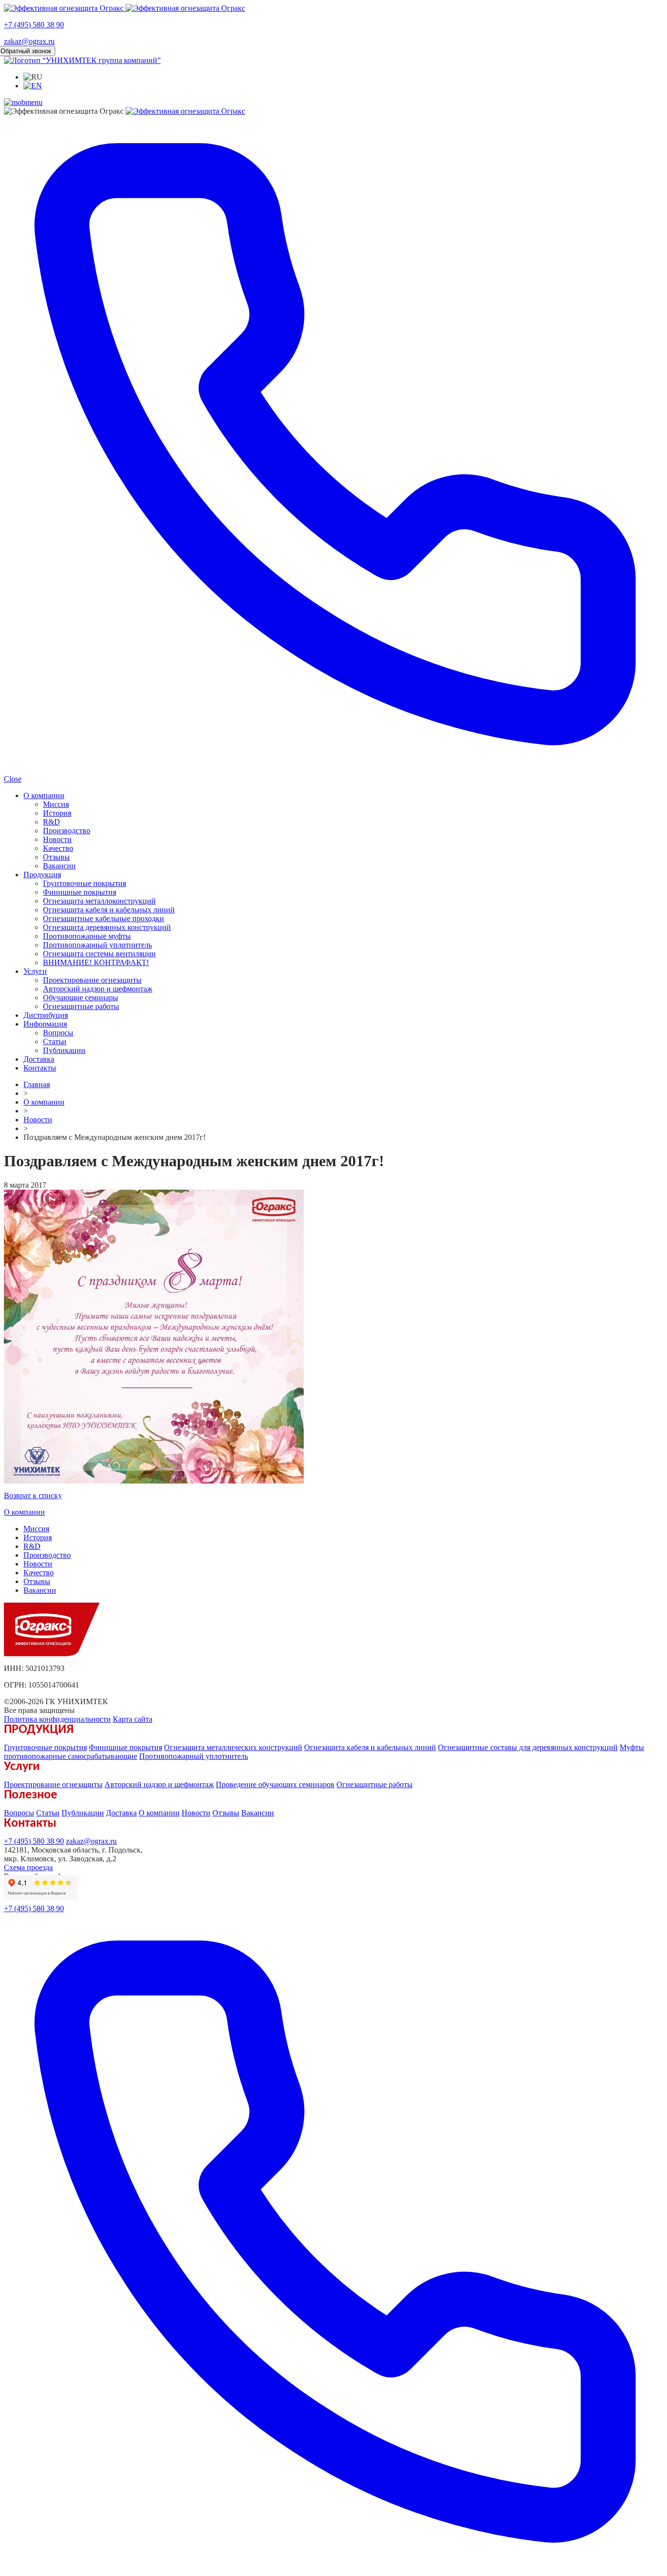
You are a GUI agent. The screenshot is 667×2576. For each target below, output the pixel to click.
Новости (57, 839)
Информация (45, 1024)
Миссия (56, 804)
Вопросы (58, 1033)
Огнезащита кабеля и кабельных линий (109, 910)
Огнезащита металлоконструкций (99, 901)
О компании (44, 795)
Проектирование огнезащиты (92, 980)
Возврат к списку (33, 1495)
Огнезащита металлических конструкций (233, 1747)
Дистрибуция (46, 1015)
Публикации (64, 1050)
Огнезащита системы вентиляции (99, 954)
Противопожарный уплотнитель (97, 945)
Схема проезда (28, 1867)
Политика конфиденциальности (57, 1719)
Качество (58, 848)
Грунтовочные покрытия (84, 883)
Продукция (42, 875)
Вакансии (59, 866)
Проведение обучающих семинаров (275, 1784)
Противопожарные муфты (87, 936)
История (57, 813)
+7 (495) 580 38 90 (34, 25)
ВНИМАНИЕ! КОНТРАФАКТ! (96, 962)
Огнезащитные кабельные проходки (104, 918)
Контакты (40, 1068)
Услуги (35, 971)
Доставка (39, 1059)
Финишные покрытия (80, 892)
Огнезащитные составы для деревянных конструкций (528, 1747)
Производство (67, 831)
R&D (52, 822)
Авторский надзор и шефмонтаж (98, 989)
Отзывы (56, 857)
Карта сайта (133, 1719)
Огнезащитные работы (81, 1006)
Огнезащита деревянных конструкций (107, 927)
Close (13, 779)
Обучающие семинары (81, 998)
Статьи (55, 1041)
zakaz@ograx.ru (29, 41)
